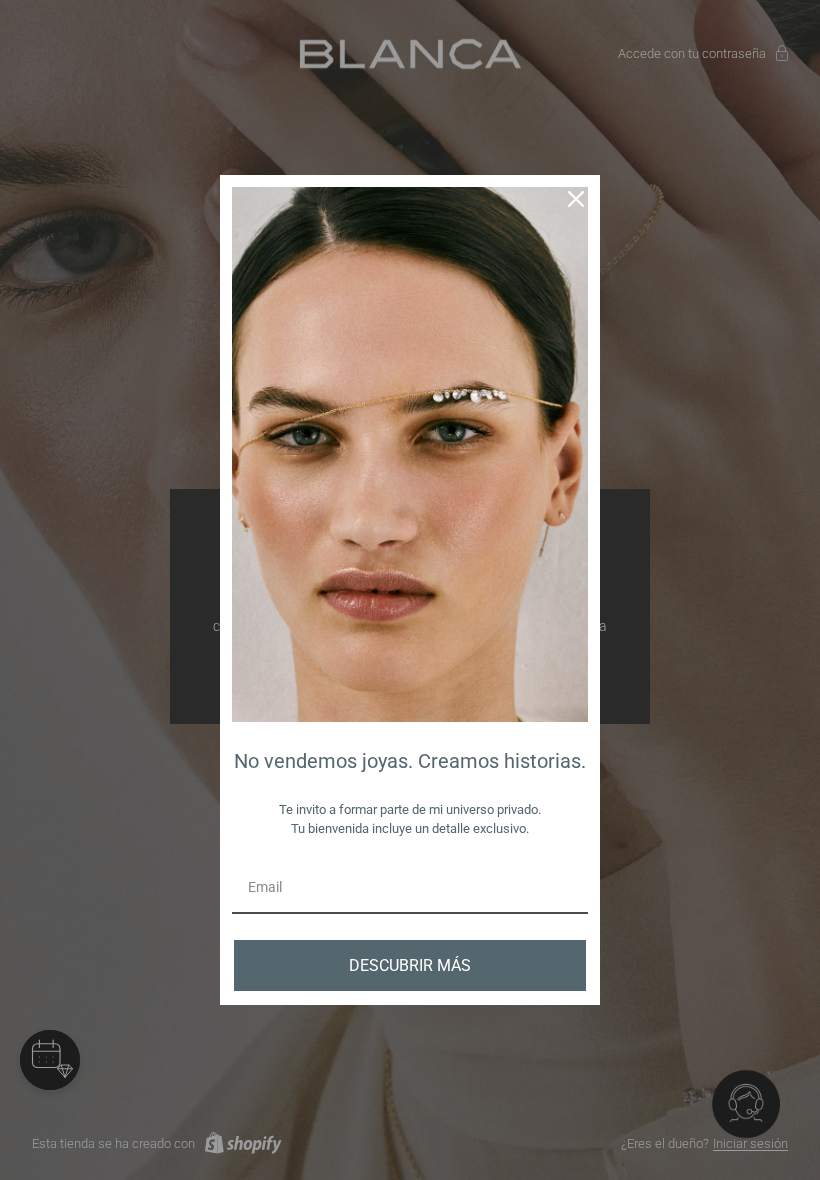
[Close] (576, 199)
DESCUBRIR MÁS (410, 965)
